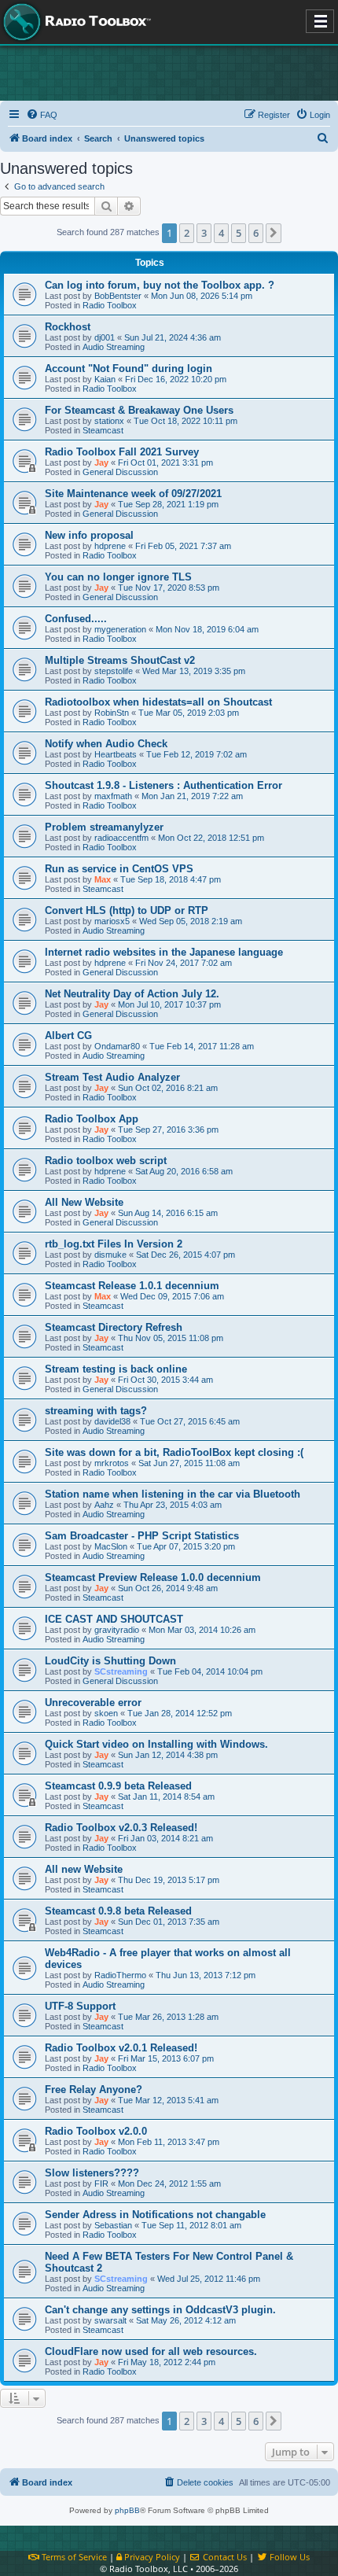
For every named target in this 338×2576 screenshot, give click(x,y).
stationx (109, 421)
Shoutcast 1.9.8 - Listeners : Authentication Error (163, 785)
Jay (101, 463)
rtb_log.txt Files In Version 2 (114, 1244)
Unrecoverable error (93, 1703)
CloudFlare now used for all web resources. (151, 2351)
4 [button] (221, 233)
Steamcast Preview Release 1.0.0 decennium (153, 1577)
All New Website (84, 1202)
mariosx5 (112, 921)
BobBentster (118, 296)
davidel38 (112, 1421)
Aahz (104, 1505)
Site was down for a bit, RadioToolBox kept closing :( (174, 1452)
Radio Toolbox (110, 305)
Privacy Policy (151, 2557)
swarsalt (110, 2320)
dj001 (105, 337)
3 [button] (204, 233)
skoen (106, 1713)
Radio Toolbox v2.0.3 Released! (121, 1828)
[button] (274, 233)
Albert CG (68, 1036)
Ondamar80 (117, 1046)
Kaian (105, 379)
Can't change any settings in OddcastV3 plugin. (160, 2310)
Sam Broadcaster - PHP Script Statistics (142, 1536)
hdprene (110, 546)
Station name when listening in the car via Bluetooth (173, 1494)
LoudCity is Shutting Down (110, 1661)
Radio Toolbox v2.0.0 (96, 2131)
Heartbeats (116, 754)
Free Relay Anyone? (94, 2090)
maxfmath (113, 796)
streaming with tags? (96, 1411)
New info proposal (89, 535)
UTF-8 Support (80, 2006)
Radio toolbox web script (106, 1161)
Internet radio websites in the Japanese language (164, 952)
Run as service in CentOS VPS (119, 869)
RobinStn (112, 713)
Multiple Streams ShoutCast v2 (120, 660)
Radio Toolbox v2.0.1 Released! (121, 2048)
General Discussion (120, 472)
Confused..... (76, 619)
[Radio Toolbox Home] (75, 22)
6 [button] (256, 233)
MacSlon (111, 1546)
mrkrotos (112, 1463)
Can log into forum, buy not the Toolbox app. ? (160, 285)
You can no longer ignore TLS (118, 577)
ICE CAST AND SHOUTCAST (114, 1619)
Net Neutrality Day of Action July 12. (132, 994)
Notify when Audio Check (106, 744)
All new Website (84, 1869)
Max (103, 879)
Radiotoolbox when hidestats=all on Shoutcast (158, 702)
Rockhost (68, 327)
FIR (101, 2184)
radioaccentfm (121, 838)
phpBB (127, 2510)
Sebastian (113, 2225)
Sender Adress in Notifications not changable (155, 2215)
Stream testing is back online (116, 1369)
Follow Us (288, 2557)
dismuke (110, 1255)
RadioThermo (120, 1975)
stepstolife (114, 671)
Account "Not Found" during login (129, 369)
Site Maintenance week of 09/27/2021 (133, 494)
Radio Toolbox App (92, 1119)
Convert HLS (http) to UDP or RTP (127, 910)
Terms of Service (73, 2557)
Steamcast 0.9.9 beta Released (118, 1786)
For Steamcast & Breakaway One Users (139, 410)
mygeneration (120, 629)
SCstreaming (121, 1671)
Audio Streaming (114, 347)
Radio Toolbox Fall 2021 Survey (122, 452)
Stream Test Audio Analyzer (112, 1077)
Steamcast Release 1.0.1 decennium (132, 1286)
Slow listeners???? (92, 2173)
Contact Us (224, 2557)
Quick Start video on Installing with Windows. (156, 1744)
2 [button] (187, 233)
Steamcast (103, 430)
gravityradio (117, 1630)
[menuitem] (42, 115)
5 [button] (239, 233)
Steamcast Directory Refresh (114, 1327)
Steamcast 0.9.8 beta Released (118, 1911)
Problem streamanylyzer (104, 827)
